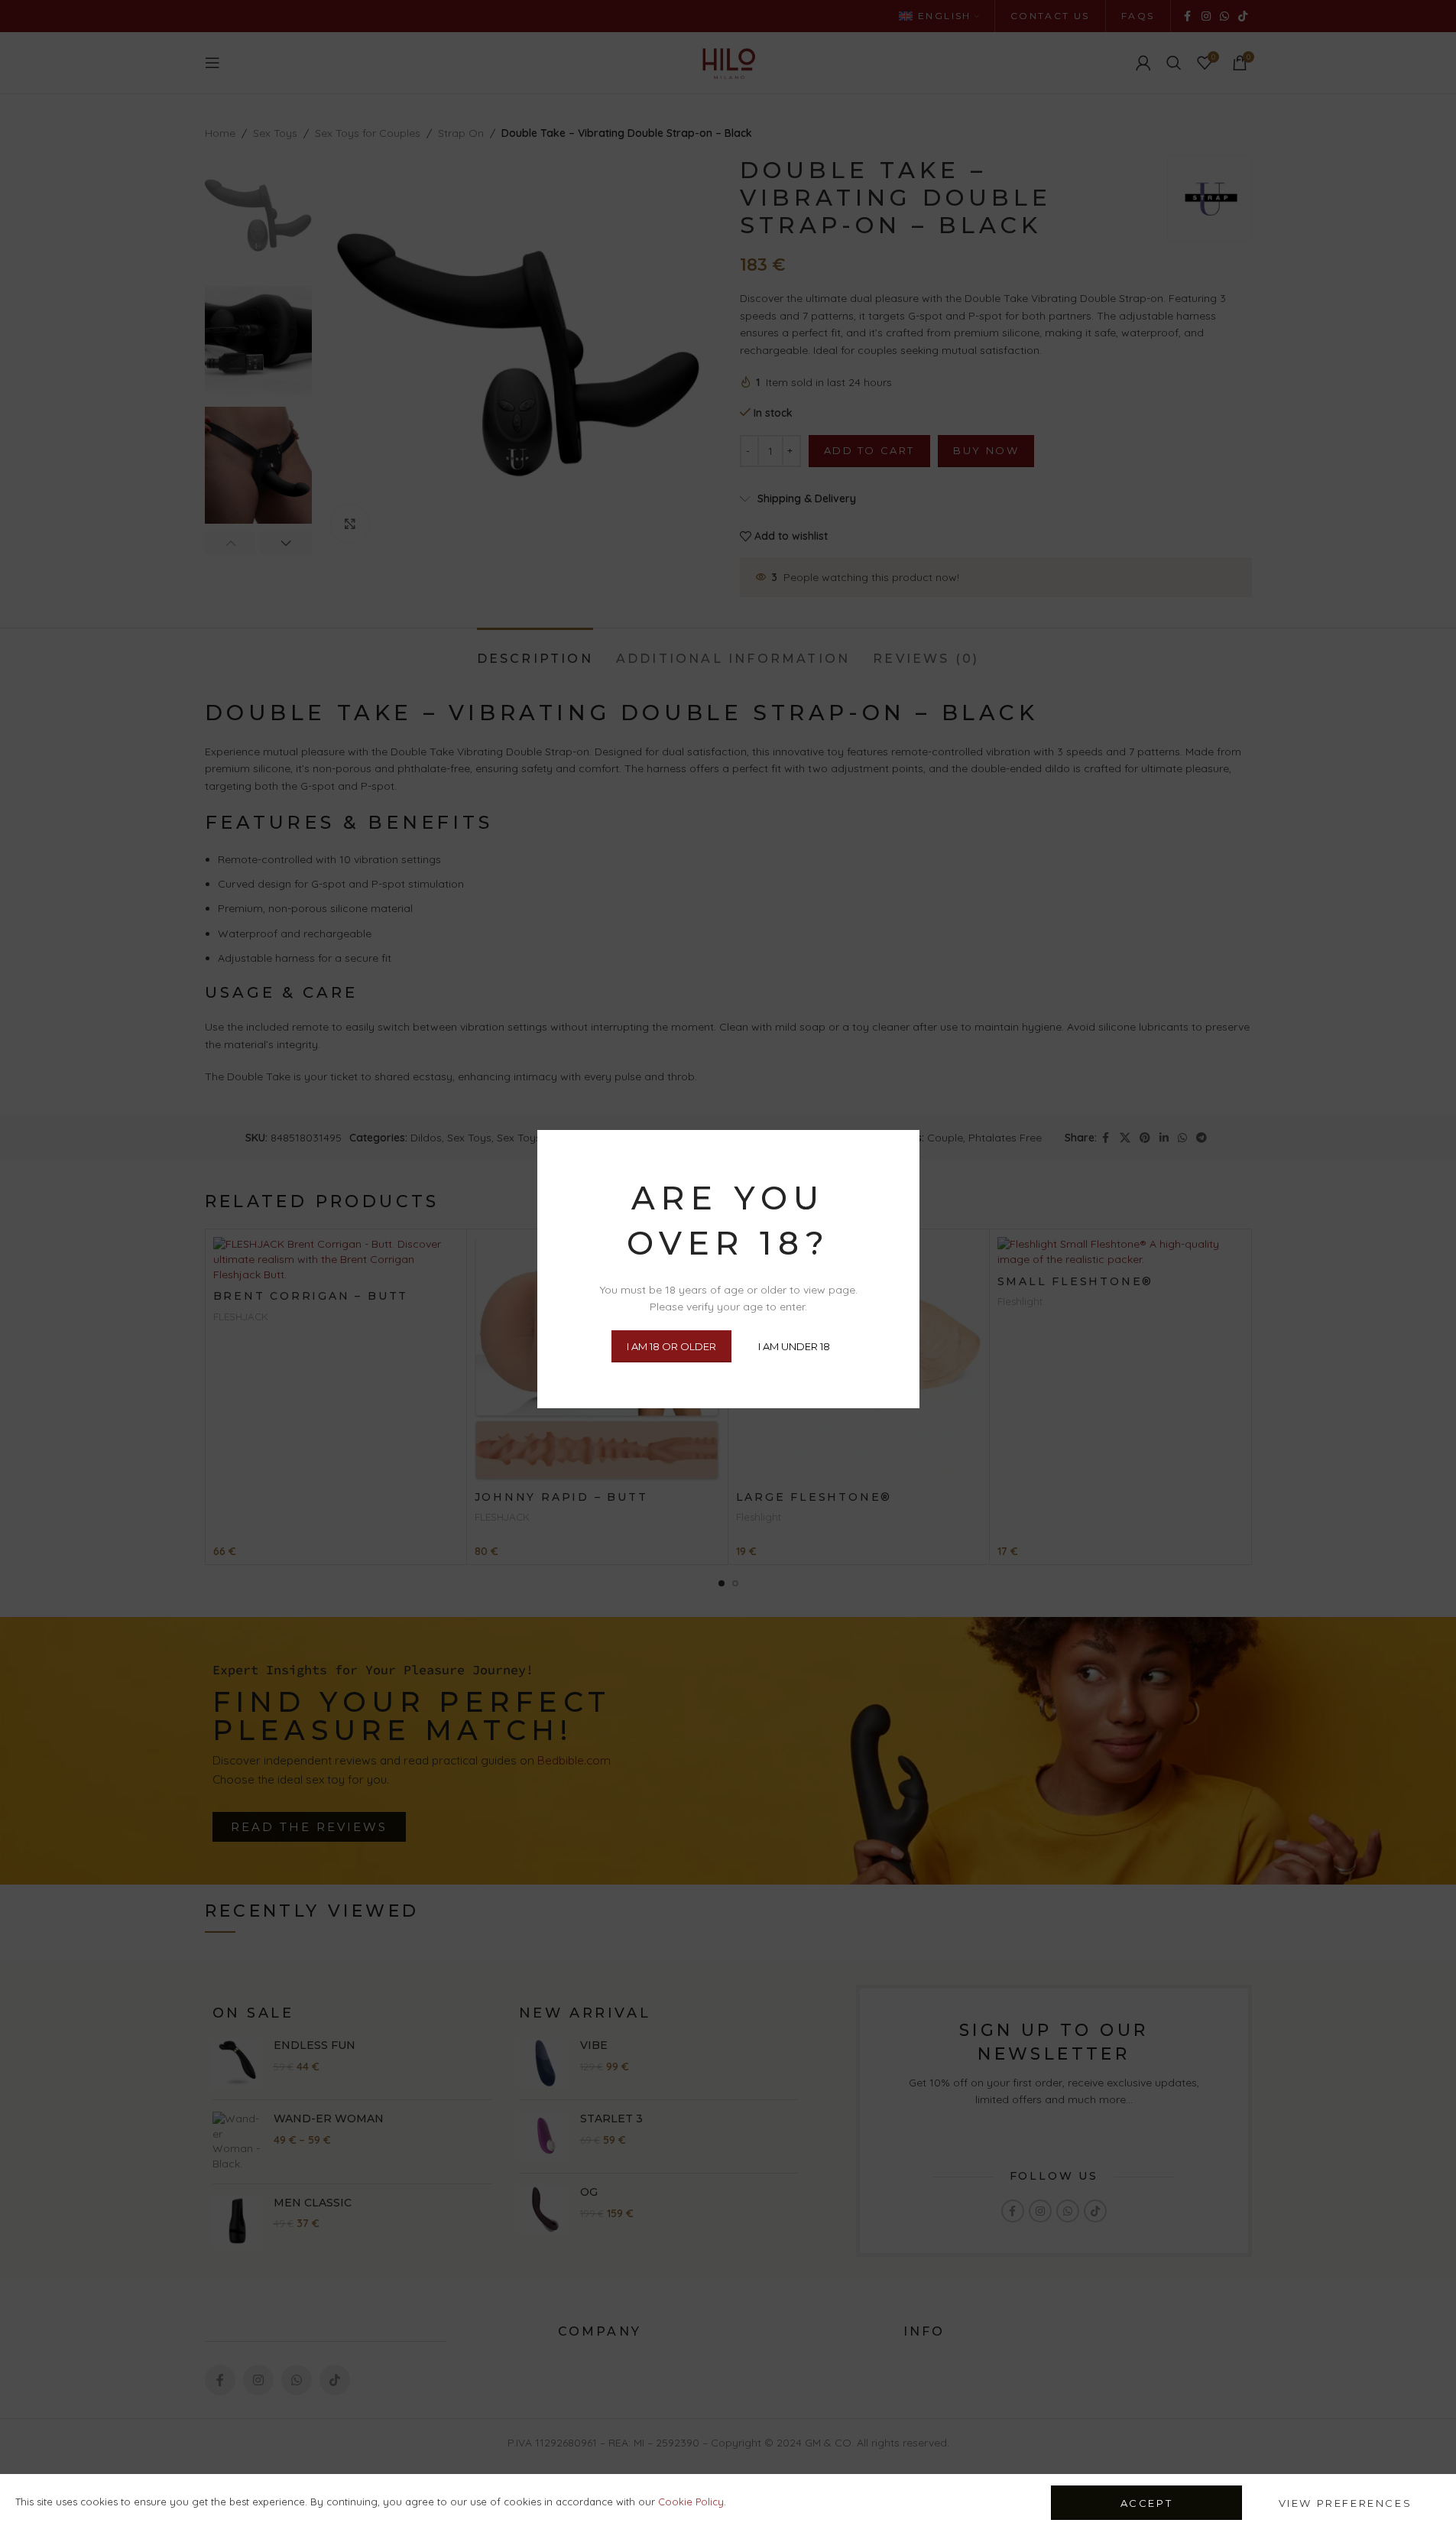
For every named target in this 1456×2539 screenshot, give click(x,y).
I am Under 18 (794, 1346)
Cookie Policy (691, 2502)
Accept (1147, 2503)
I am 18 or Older (671, 1346)
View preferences (1346, 2503)
